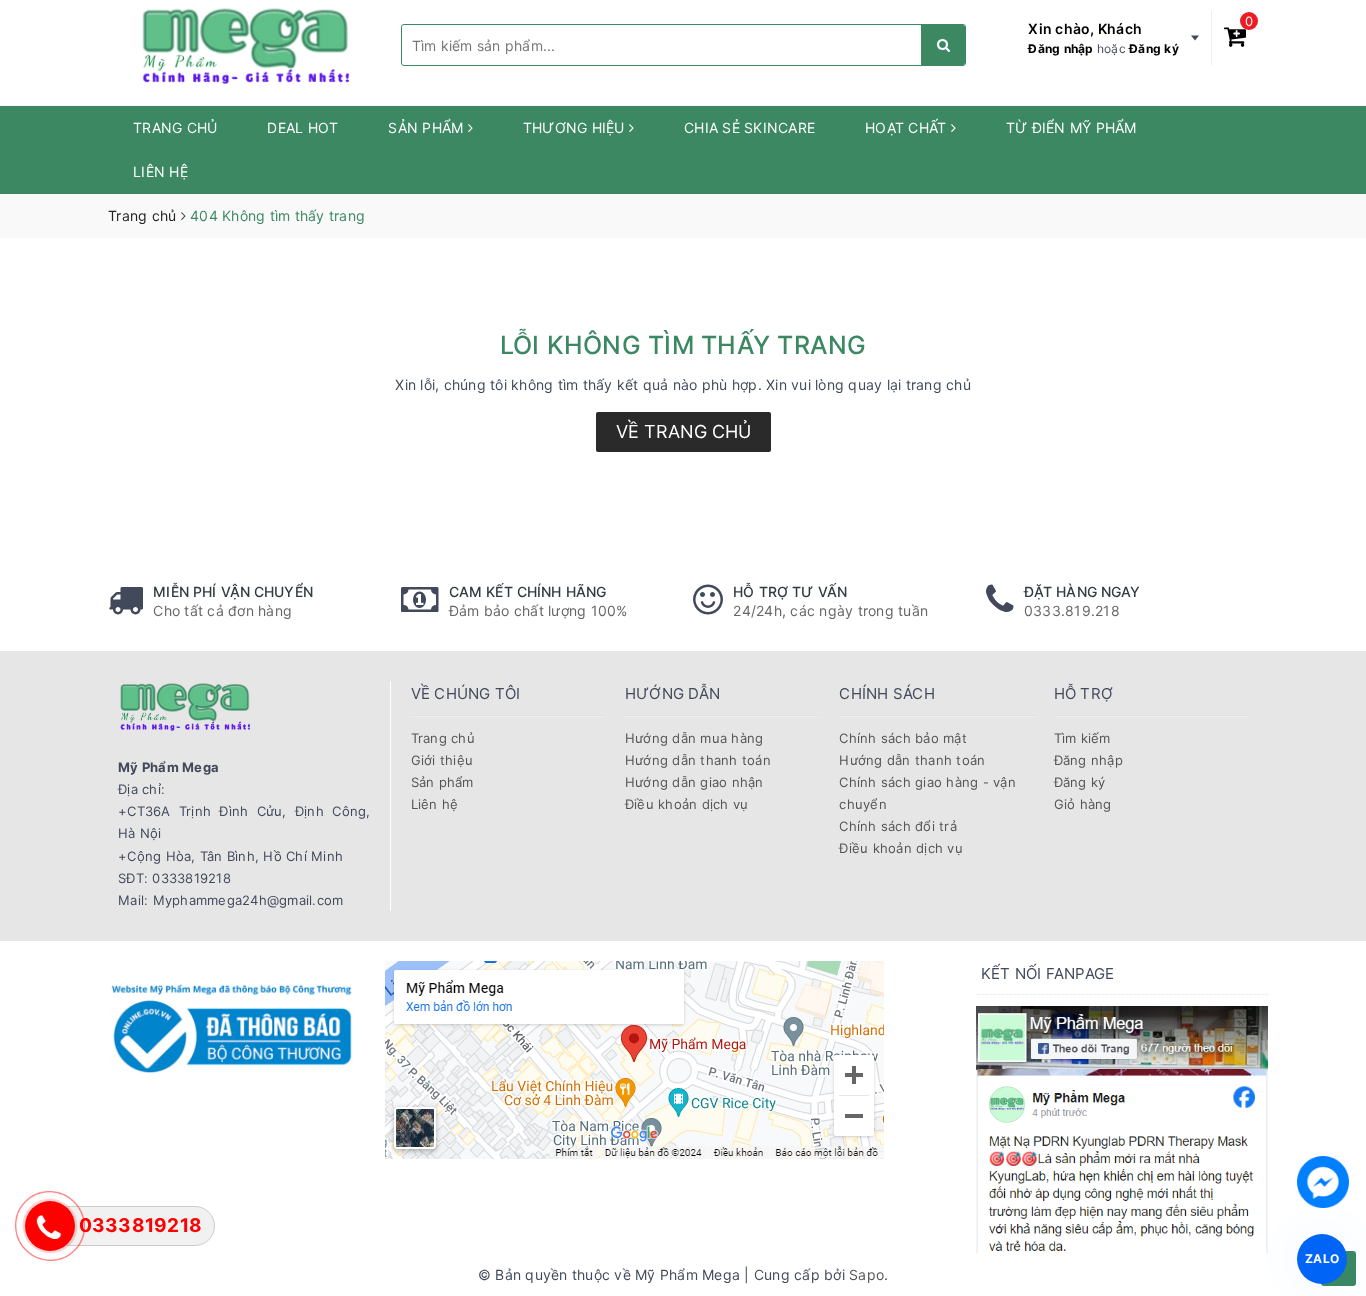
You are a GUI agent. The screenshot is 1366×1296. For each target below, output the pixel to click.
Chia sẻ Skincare (749, 127)
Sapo (866, 1274)
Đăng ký (1154, 48)
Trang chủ (175, 127)
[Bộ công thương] (231, 1025)
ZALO (1322, 1258)
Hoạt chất (908, 127)
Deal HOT (302, 127)
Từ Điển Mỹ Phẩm (1071, 127)
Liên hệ (160, 171)
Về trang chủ (683, 431)
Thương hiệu (576, 127)
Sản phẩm (427, 127)
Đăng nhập (1060, 48)
